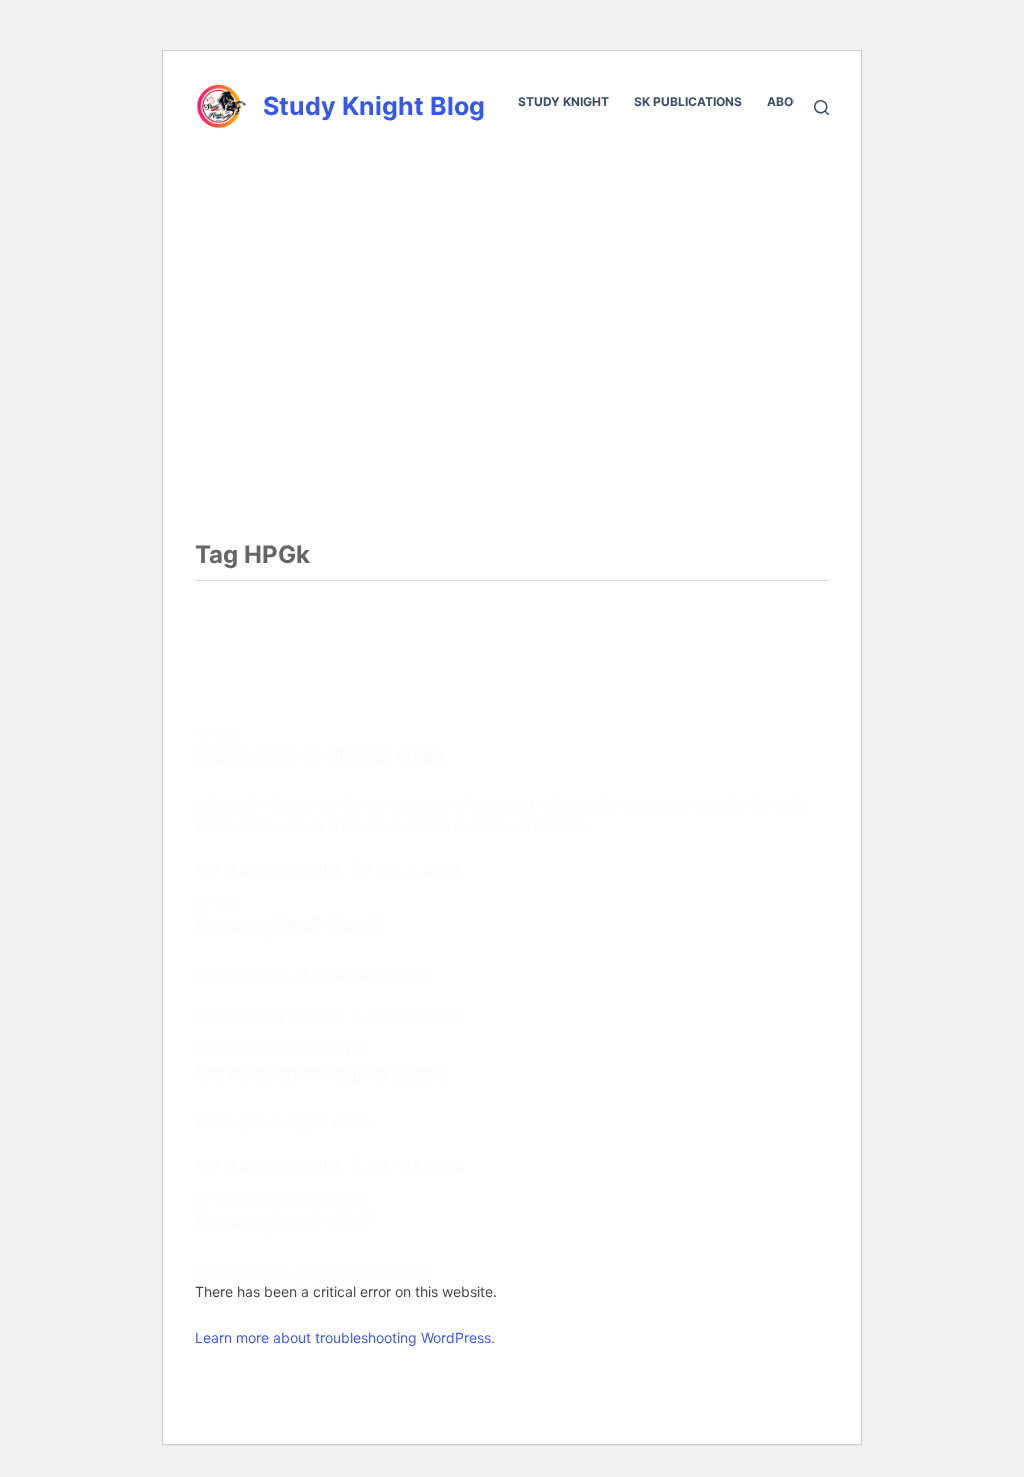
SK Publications (688, 101)
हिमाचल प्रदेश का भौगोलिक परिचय (319, 757)
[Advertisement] (512, 297)
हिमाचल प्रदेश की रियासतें (288, 926)
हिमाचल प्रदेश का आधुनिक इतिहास (320, 1074)
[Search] (821, 107)
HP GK (216, 732)
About (788, 101)
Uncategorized (304, 1049)
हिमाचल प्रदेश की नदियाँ (282, 1223)
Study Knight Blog (374, 106)
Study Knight (563, 101)
